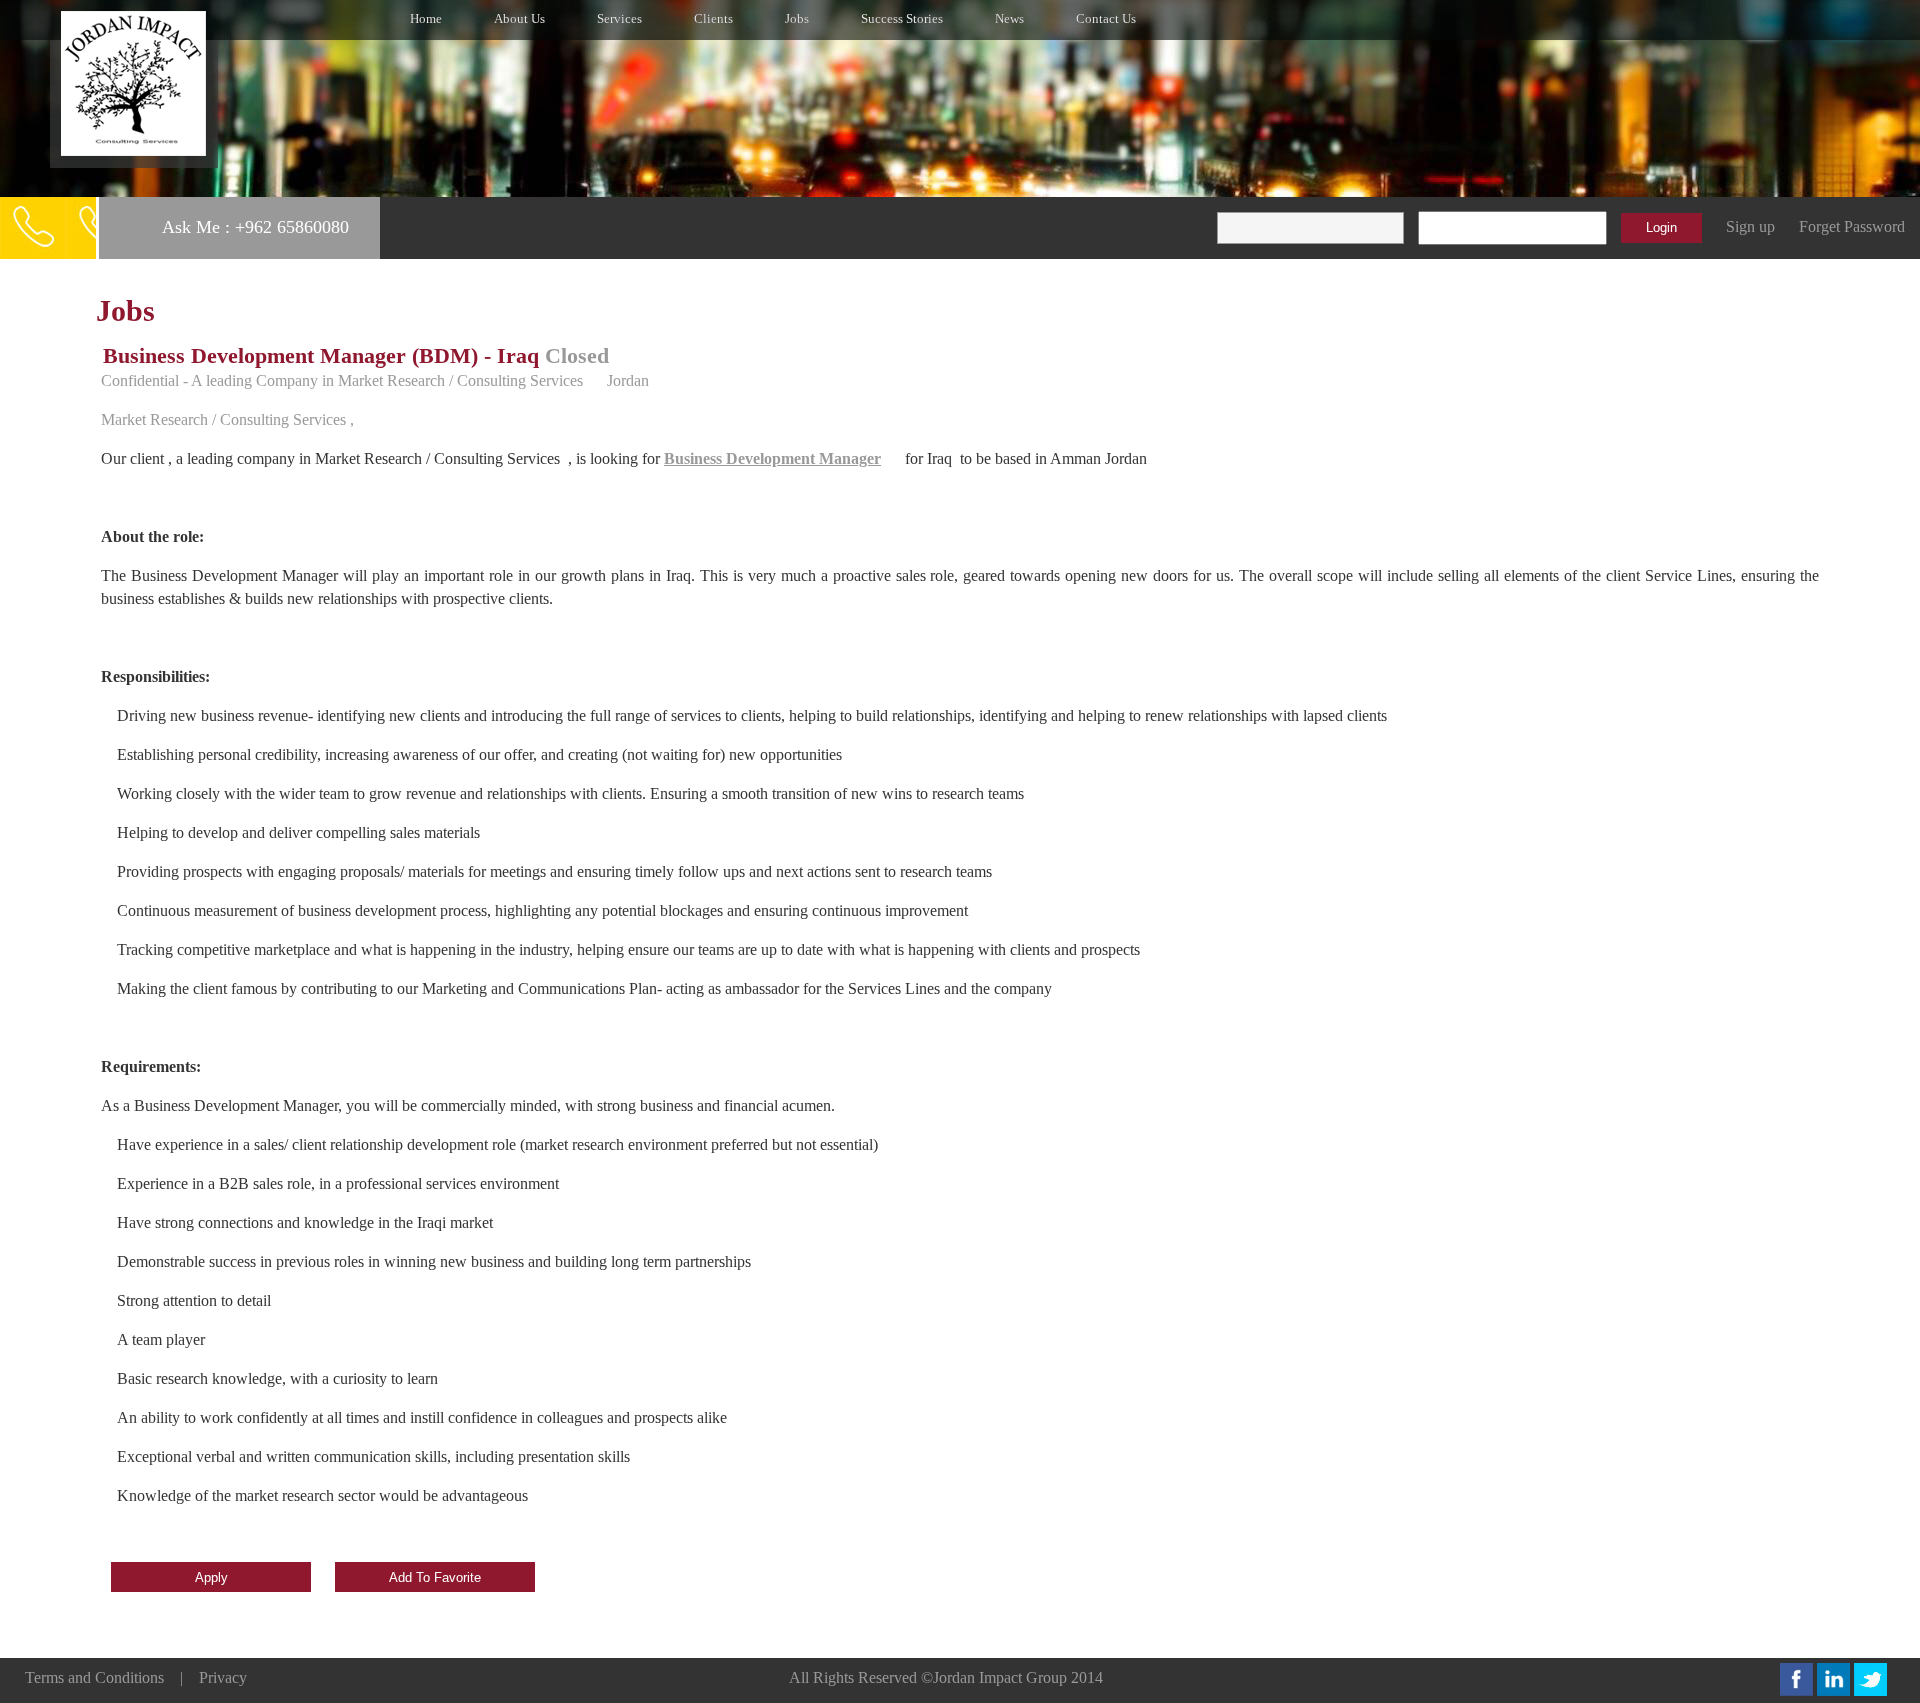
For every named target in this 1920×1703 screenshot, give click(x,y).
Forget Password (1852, 226)
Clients (713, 18)
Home (426, 18)
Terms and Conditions (94, 1677)
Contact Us (1106, 18)
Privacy (223, 1677)
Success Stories (902, 18)
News (1009, 18)
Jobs (797, 18)
